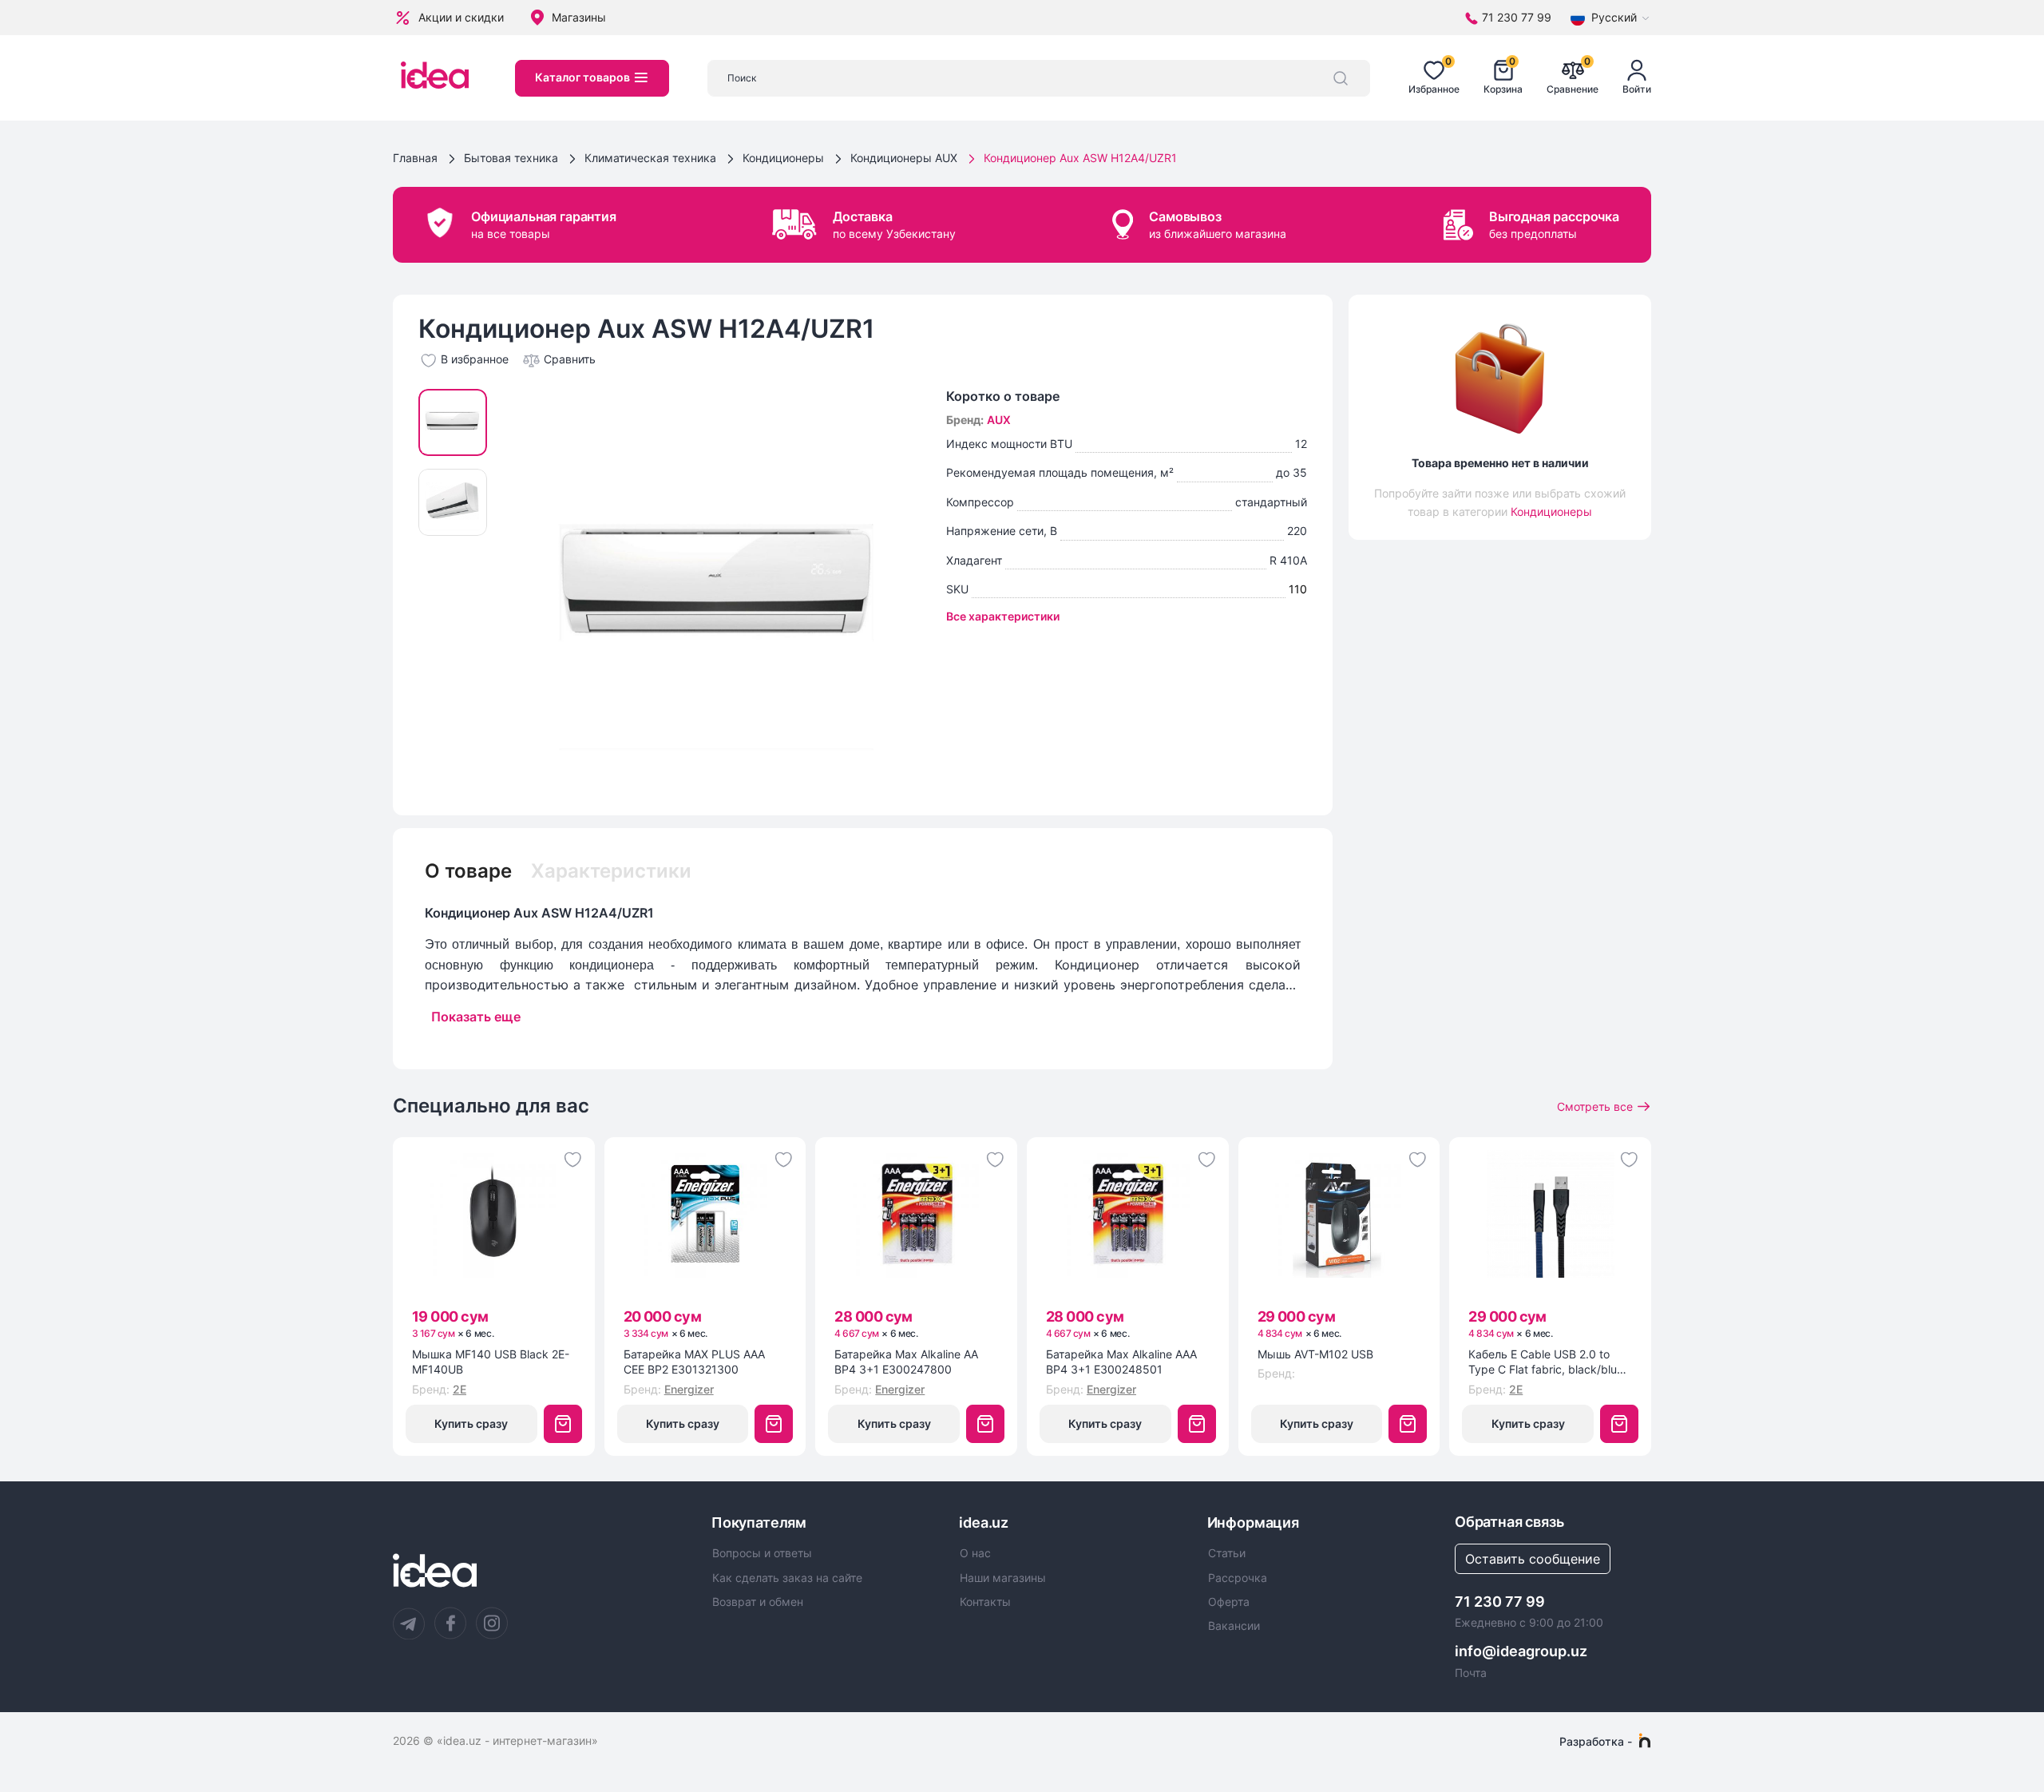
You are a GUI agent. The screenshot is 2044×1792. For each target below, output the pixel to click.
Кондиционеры (783, 158)
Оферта (1229, 1602)
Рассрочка (1238, 1578)
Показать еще (476, 1017)
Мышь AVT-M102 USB (1315, 1354)
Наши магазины (1003, 1578)
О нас (975, 1553)
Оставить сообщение (1533, 1559)
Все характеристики (1003, 616)
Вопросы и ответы (762, 1553)
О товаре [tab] (468, 871)
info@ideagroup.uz (1521, 1651)
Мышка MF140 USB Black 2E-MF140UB (491, 1362)
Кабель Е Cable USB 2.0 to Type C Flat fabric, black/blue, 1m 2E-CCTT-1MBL (1547, 1362)
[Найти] (1341, 78)
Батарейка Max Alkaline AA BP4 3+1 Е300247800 (906, 1362)
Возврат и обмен (758, 1602)
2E (460, 1389)
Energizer (689, 1389)
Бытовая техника (511, 158)
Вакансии (1234, 1626)
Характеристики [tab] (611, 871)
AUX (999, 420)
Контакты (985, 1602)
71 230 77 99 (1500, 1602)
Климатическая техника (650, 158)
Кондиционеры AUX (904, 158)
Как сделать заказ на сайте (787, 1578)
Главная (415, 158)
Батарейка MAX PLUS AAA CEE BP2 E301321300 (694, 1362)
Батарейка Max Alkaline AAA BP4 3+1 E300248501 (1121, 1362)
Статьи (1227, 1553)
